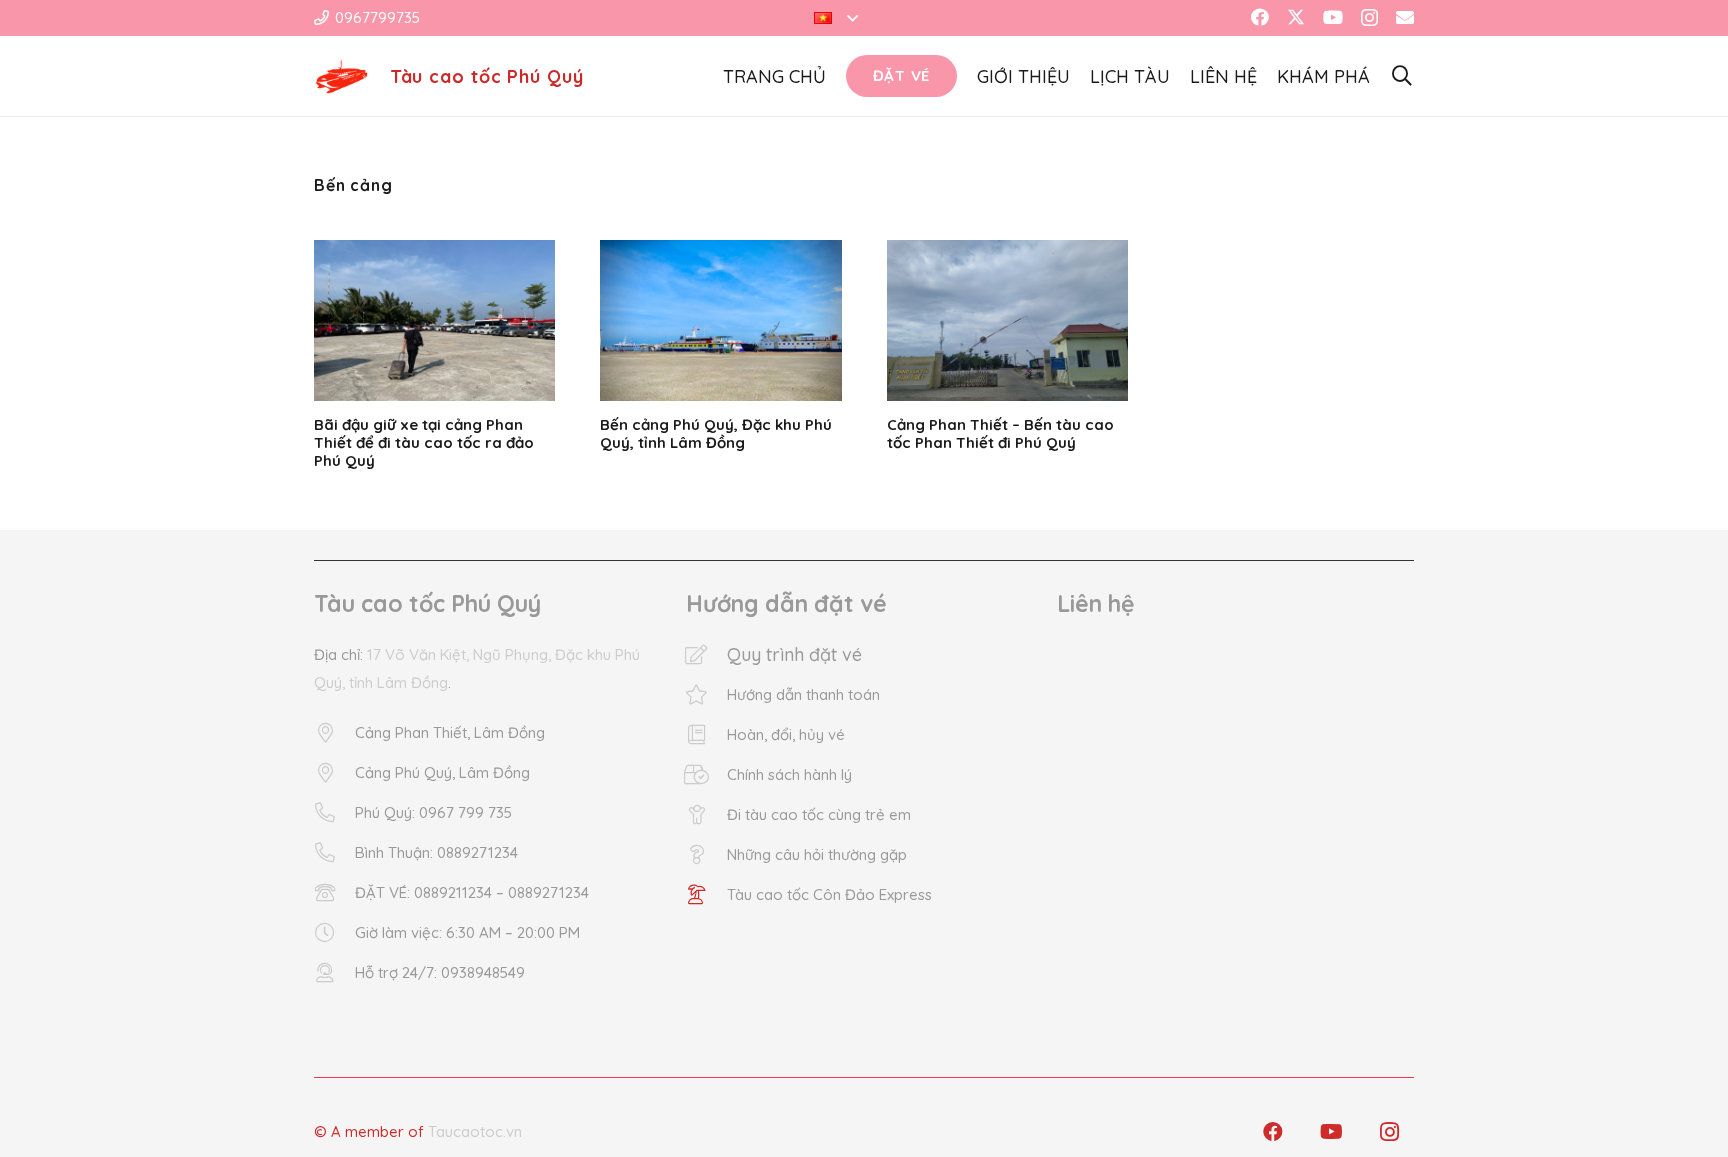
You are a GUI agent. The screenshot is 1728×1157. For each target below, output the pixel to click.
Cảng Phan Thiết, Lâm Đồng (450, 732)
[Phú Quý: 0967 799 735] (334, 813)
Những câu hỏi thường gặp (817, 854)
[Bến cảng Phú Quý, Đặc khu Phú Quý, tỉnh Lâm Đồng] (720, 320)
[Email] (1405, 17)
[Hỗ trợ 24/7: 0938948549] (334, 973)
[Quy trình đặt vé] (706, 655)
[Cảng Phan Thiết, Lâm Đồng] (334, 733)
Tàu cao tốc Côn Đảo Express (829, 894)
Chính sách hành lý (789, 774)
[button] (836, 18)
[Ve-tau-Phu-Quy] (341, 76)
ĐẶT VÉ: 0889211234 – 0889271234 (472, 892)
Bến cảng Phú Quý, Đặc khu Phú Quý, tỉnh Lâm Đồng (716, 433)
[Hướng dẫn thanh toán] (706, 695)
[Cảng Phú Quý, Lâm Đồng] (334, 773)
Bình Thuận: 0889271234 (436, 852)
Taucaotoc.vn (475, 1131)
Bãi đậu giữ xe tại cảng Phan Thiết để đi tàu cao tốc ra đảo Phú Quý (424, 442)
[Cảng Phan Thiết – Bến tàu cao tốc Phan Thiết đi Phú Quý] (1007, 320)
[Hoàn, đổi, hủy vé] (706, 735)
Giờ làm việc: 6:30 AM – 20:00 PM (467, 932)
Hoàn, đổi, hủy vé (786, 734)
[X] (1296, 17)
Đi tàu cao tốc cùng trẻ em (819, 814)
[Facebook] (1260, 17)
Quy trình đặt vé (794, 654)
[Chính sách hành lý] (706, 775)
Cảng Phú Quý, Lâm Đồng (442, 772)
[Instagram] (1369, 18)
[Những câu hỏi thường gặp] (706, 855)
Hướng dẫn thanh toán (803, 694)
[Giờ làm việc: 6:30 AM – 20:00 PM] (334, 933)
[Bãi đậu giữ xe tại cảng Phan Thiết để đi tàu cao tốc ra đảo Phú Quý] (434, 320)
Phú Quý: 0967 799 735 (433, 812)
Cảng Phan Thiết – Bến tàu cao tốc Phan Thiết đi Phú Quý (1000, 433)
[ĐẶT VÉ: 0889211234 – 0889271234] (334, 893)
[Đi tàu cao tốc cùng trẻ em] (706, 815)
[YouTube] (1333, 17)
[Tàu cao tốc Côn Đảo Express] (706, 895)
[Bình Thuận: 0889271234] (334, 853)
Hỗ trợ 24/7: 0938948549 (440, 972)
